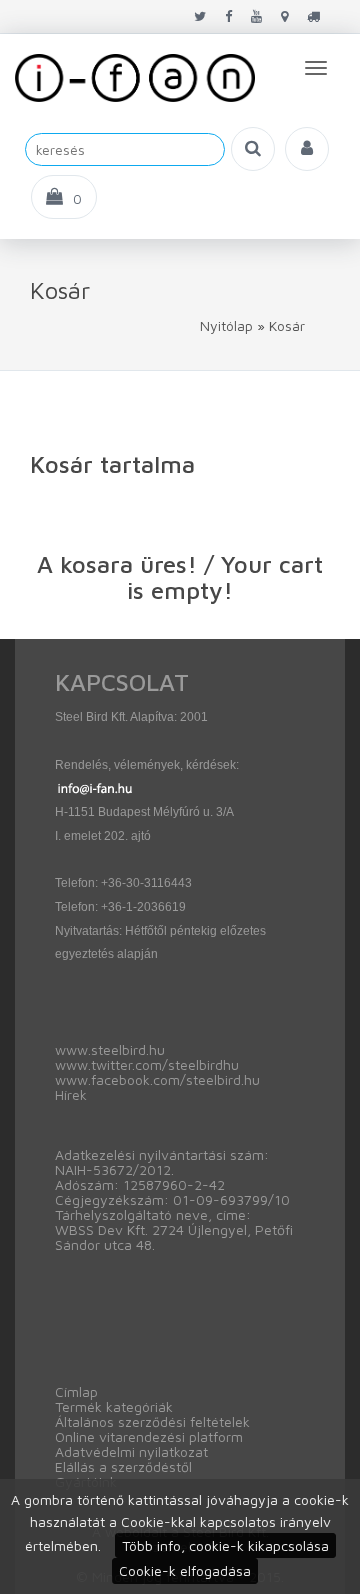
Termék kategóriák (114, 1406)
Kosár (287, 325)
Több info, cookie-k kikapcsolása (225, 1545)
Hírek (71, 1094)
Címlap (76, 1391)
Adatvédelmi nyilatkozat (131, 1451)
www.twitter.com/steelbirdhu (147, 1064)
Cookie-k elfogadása (185, 1570)
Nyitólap (226, 325)
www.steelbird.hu (110, 1049)
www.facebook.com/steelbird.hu (157, 1079)
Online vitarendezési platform (149, 1436)
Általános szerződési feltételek (152, 1421)
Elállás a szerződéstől (123, 1466)
